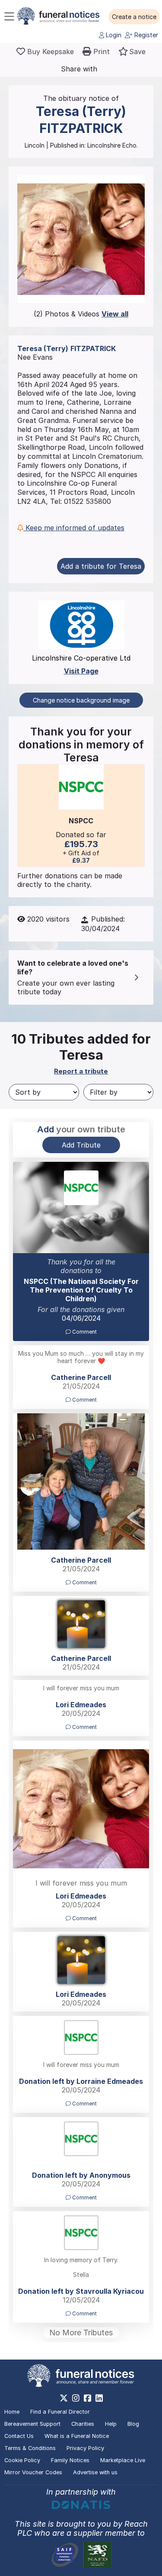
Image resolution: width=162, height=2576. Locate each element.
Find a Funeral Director (60, 2412)
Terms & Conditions (30, 2448)
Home (12, 2412)
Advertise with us (95, 2472)
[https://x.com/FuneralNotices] (64, 2398)
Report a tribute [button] (81, 1071)
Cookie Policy (22, 2460)
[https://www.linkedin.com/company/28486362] (99, 2398)
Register (145, 35)
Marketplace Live (123, 2460)
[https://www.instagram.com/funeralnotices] (76, 2398)
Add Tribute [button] (81, 1145)
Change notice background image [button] (81, 700)
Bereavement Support (32, 2424)
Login (113, 35)
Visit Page (81, 671)
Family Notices (70, 2460)
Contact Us (19, 2436)
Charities (83, 2424)
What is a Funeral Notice (77, 2436)
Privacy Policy (85, 2448)
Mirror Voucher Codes (33, 2472)
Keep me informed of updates (74, 528)
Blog (133, 2424)
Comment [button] (84, 1332)
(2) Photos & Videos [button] (81, 314)
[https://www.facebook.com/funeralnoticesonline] (87, 2398)
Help (111, 2424)
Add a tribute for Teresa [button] (101, 566)
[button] (134, 17)
